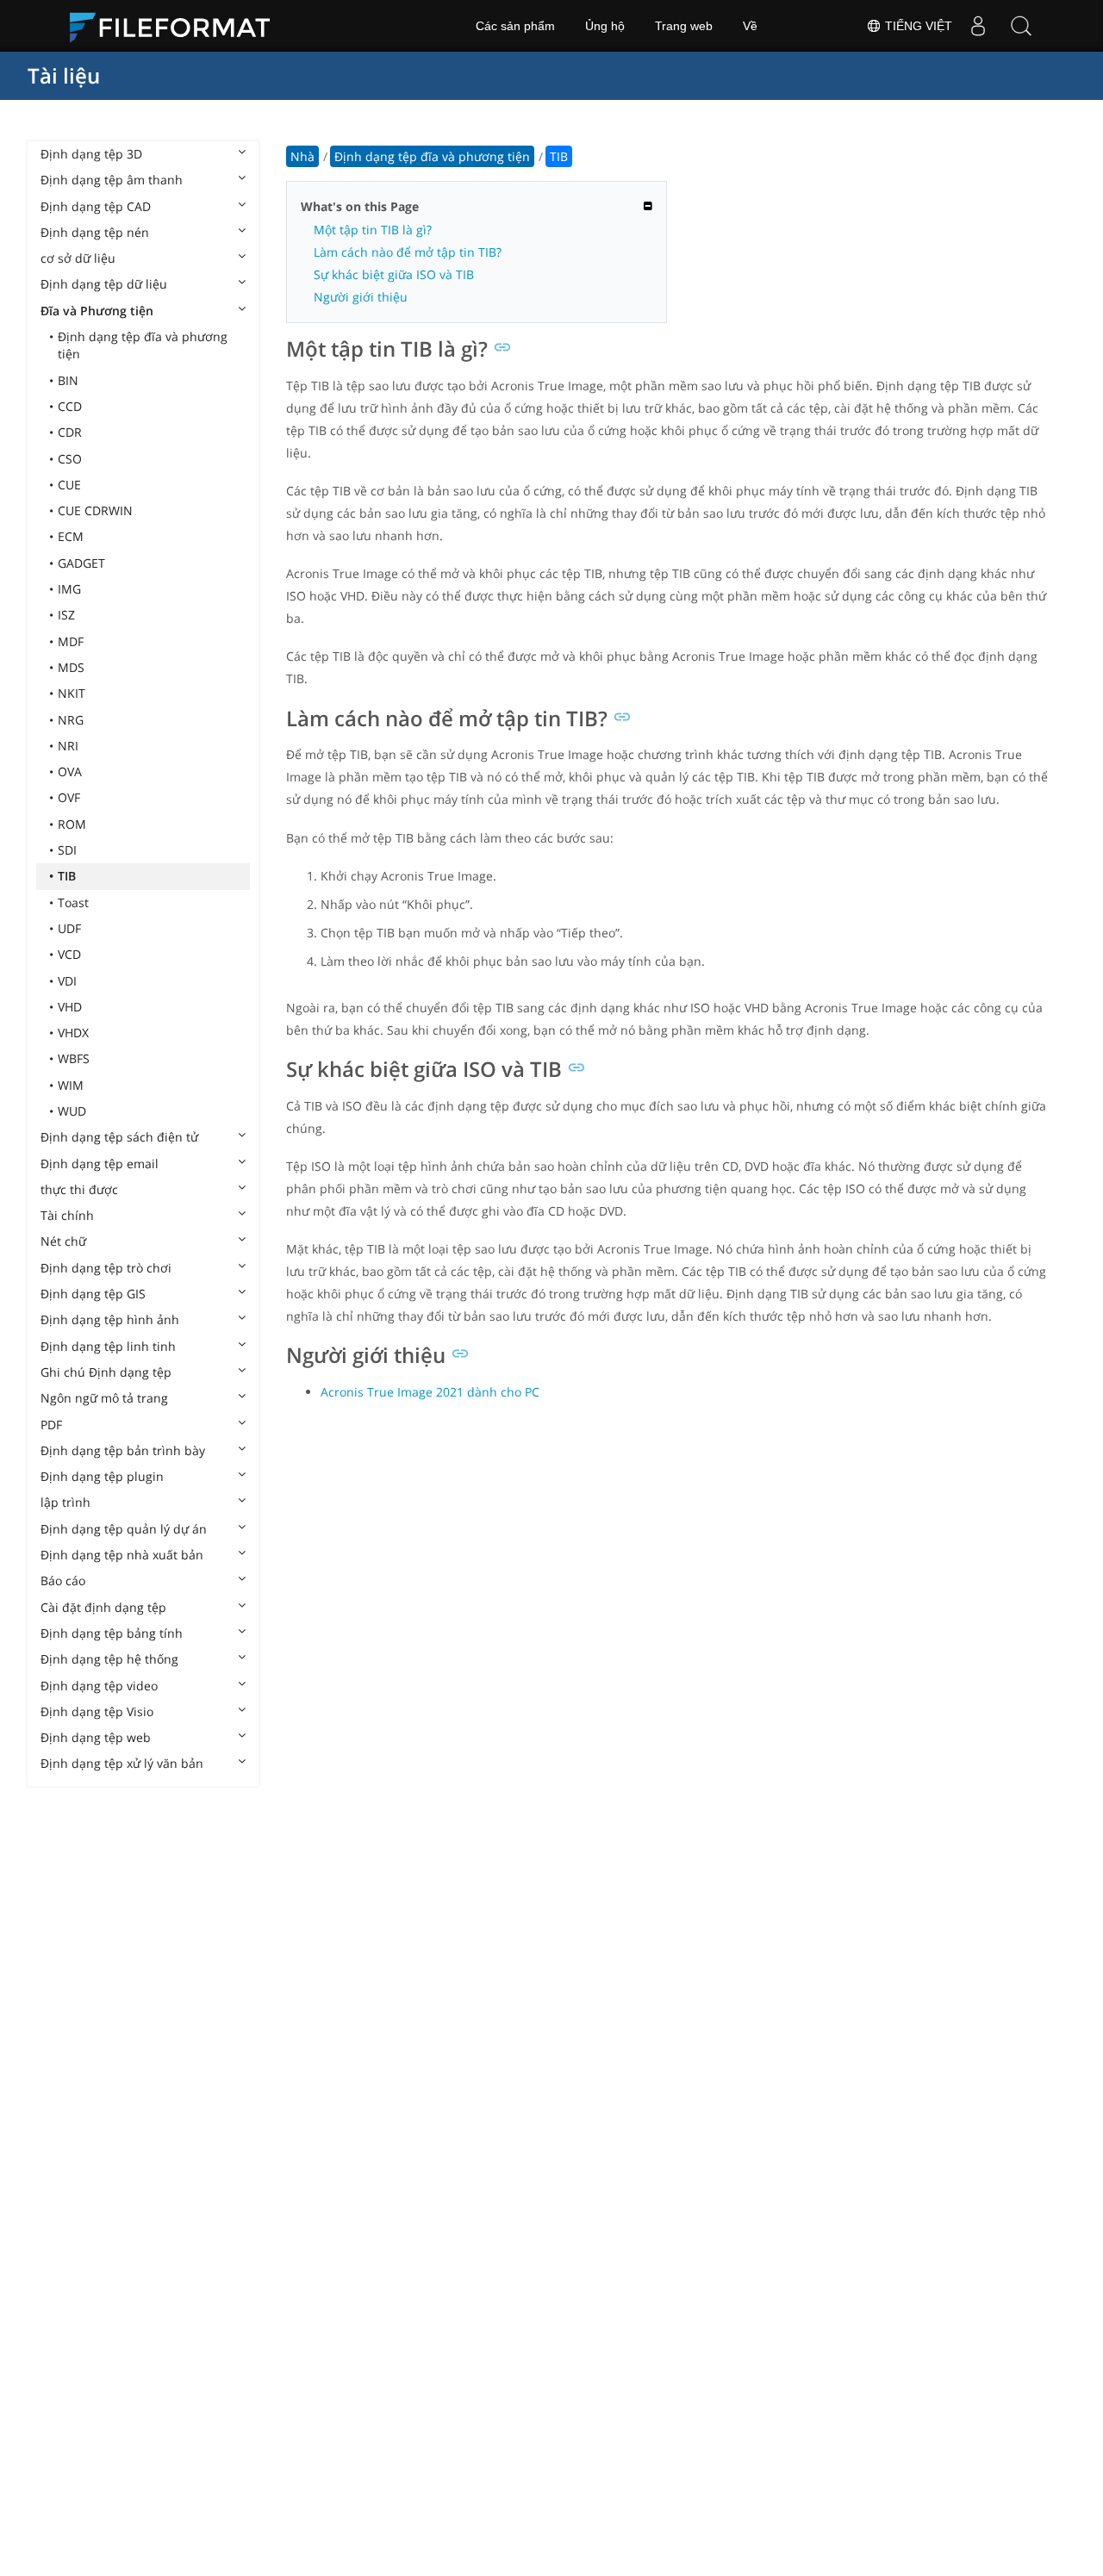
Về (750, 26)
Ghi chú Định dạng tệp (106, 1372)
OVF (69, 797)
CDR (70, 432)
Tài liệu (64, 75)
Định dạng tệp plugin (102, 1476)
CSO (70, 459)
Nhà (302, 156)
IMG (69, 589)
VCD (69, 954)
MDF (71, 641)
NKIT (72, 693)
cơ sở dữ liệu (78, 258)
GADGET (81, 563)
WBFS (74, 1058)
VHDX (73, 1033)
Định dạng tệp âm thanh (112, 180)
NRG (71, 720)
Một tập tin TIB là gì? (373, 230)
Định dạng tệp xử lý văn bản (122, 1763)
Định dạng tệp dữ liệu (104, 284)
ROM (72, 824)
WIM (71, 1085)
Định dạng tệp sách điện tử (119, 1137)
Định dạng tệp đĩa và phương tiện (143, 345)
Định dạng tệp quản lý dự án (124, 1529)
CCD (70, 406)
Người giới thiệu (361, 297)
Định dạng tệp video (99, 1686)
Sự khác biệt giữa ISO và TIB (394, 274)
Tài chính (67, 1215)
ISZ (66, 615)
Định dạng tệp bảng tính (112, 1633)
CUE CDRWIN (95, 510)
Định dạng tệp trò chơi (106, 1268)
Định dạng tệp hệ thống (109, 1659)
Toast (73, 902)
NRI (68, 746)
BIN (68, 380)
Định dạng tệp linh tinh (108, 1346)
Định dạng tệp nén (95, 232)
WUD (72, 1111)
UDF (69, 928)
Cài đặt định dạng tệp (103, 1607)
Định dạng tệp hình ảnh (110, 1319)
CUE (69, 485)
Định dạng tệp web (96, 1737)
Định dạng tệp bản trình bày (123, 1450)
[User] (978, 26)
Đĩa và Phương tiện (97, 311)
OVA (70, 772)
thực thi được (79, 1189)
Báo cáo (63, 1580)
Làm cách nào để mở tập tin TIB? (408, 252)
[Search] (1021, 26)
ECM (71, 536)
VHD (70, 1007)
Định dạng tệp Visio (97, 1711)
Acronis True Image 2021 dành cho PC (430, 1392)
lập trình (65, 1502)
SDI (67, 850)
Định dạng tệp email (100, 1164)
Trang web (684, 26)
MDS (71, 667)
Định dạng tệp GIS (93, 1294)
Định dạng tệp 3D (91, 154)
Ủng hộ (605, 26)
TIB (67, 876)
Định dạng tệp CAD (96, 206)
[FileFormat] (177, 26)
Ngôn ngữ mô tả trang (104, 1398)
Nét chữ (63, 1241)
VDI (67, 981)
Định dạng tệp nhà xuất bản (122, 1555)
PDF (51, 1425)
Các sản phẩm (515, 26)
